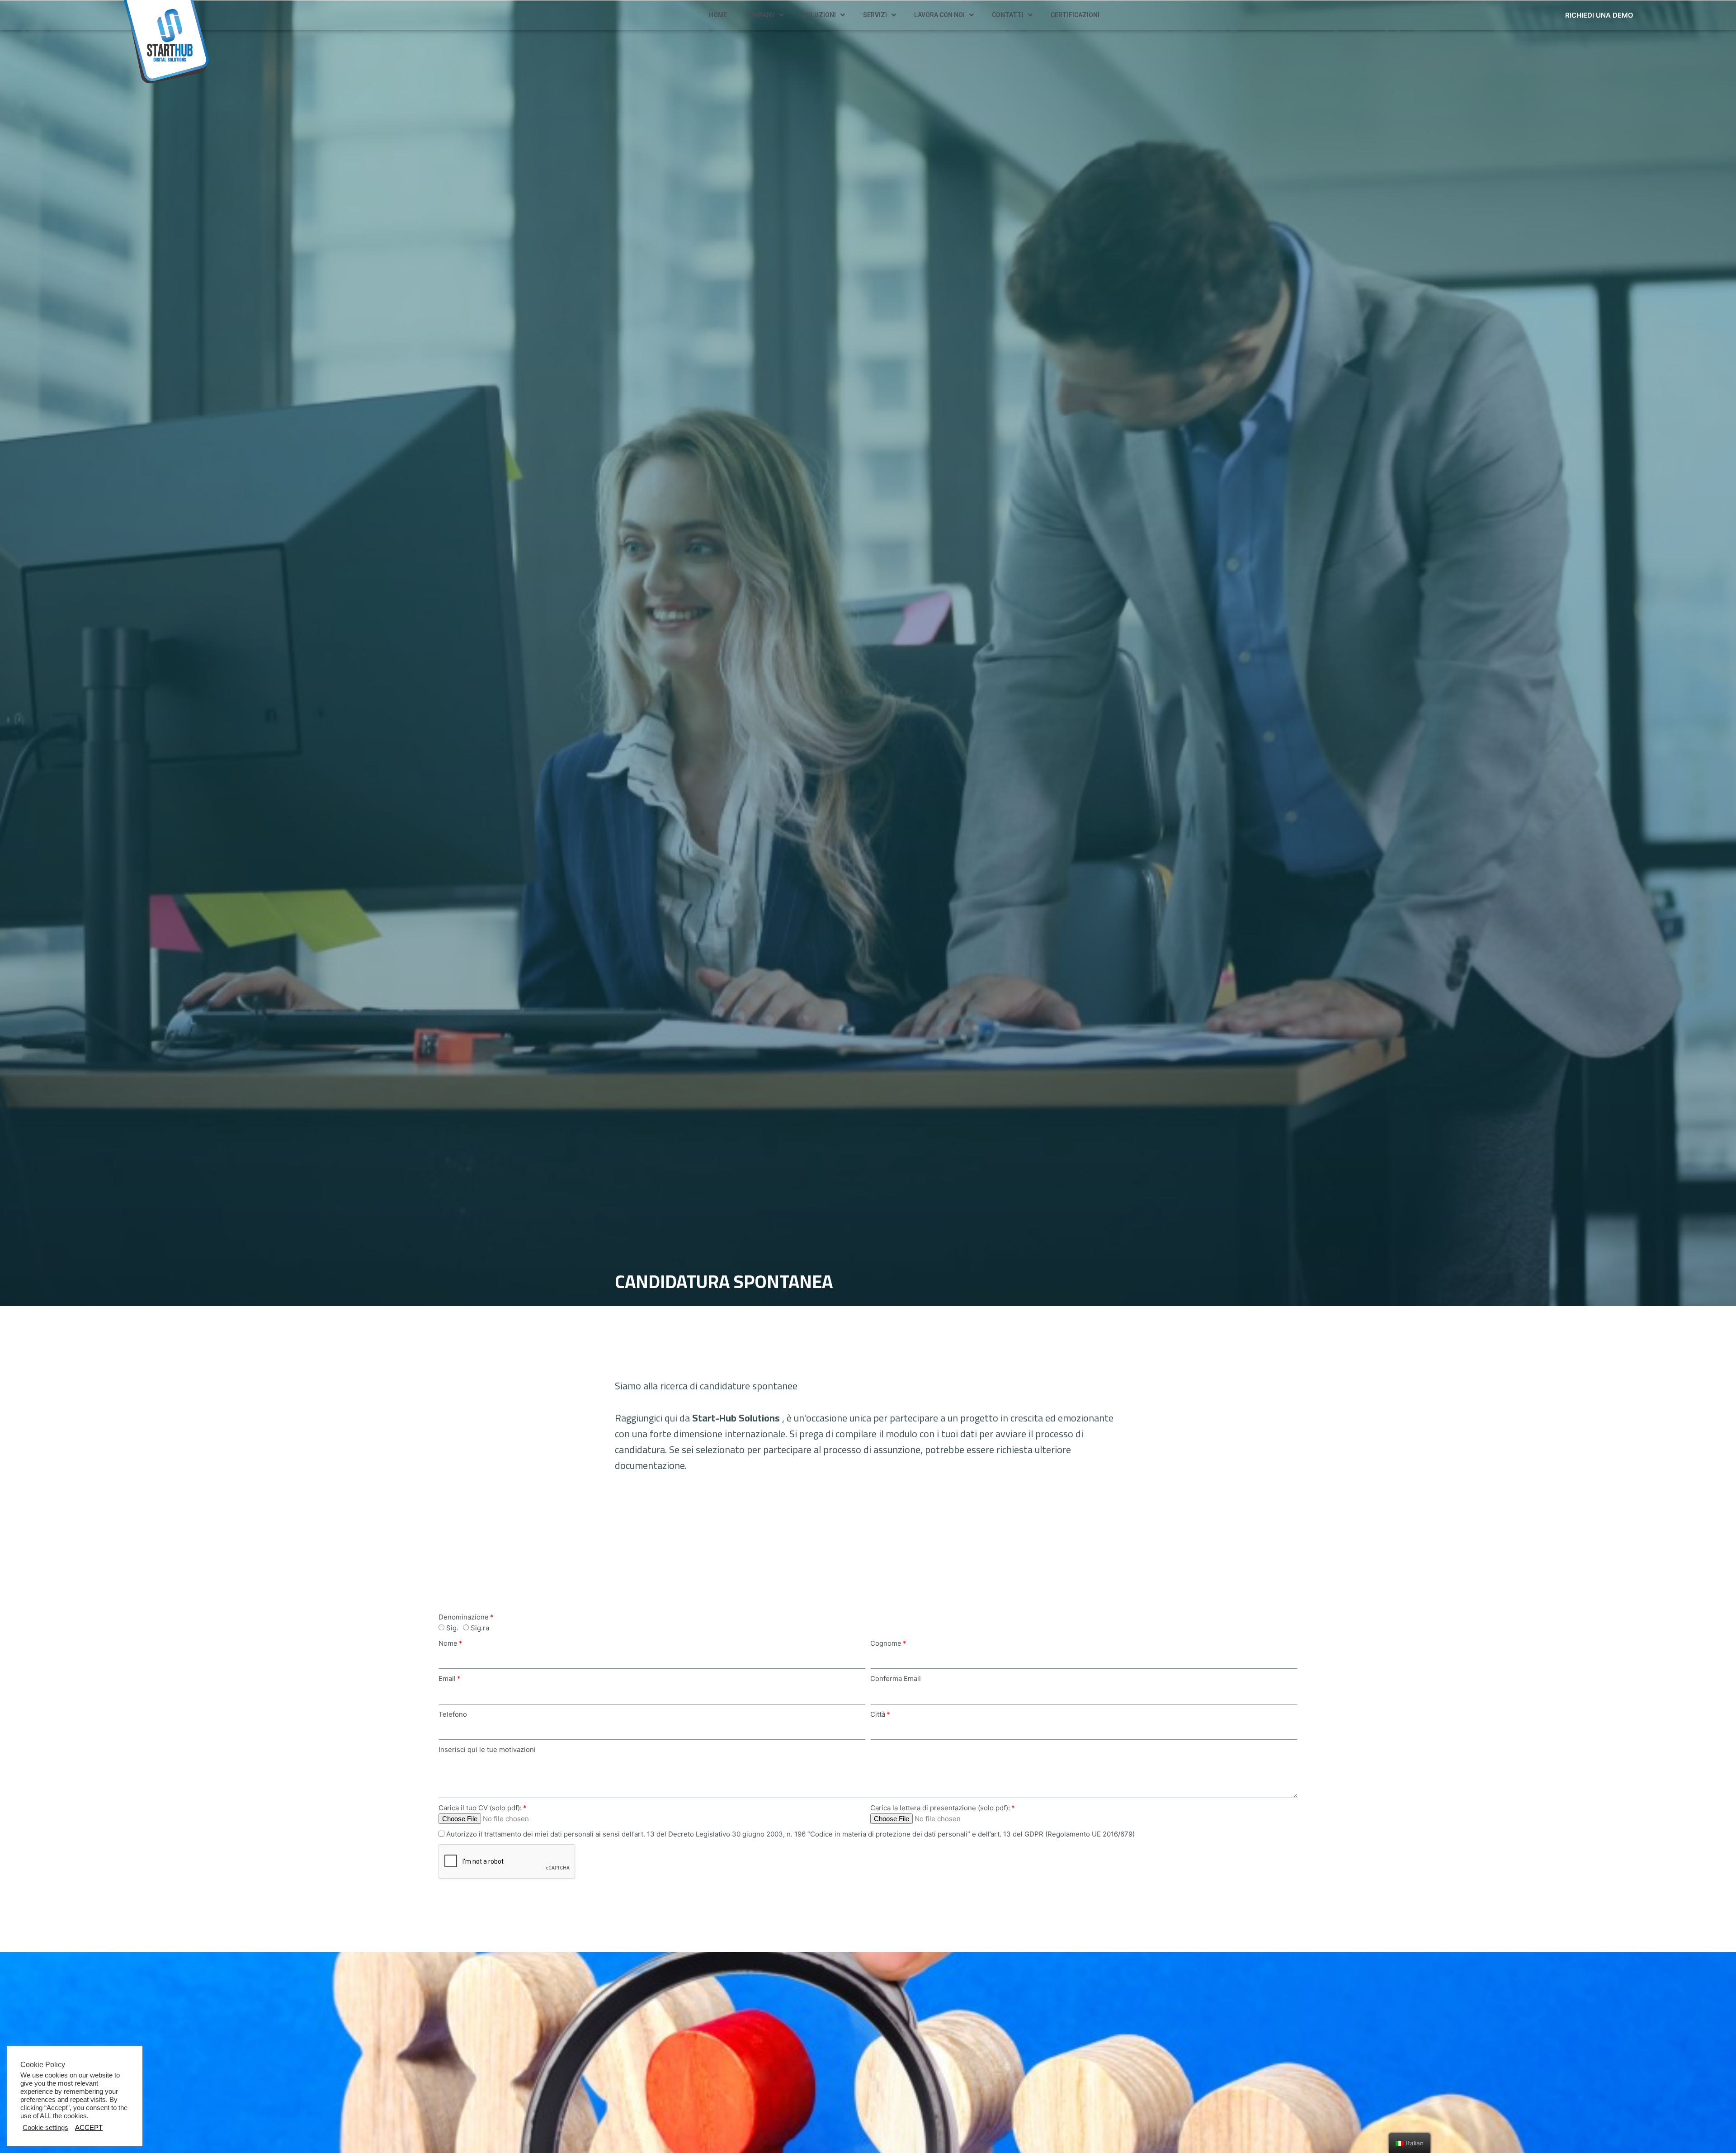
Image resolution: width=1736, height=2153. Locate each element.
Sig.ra (480, 1628)
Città (878, 1714)
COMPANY (760, 15)
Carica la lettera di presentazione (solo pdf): (940, 1808)
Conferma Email (896, 1678)
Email (447, 1678)
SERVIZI (875, 15)
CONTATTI (1008, 15)
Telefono (453, 1714)
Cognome (886, 1643)
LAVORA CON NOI (939, 15)
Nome (448, 1643)
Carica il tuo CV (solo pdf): (480, 1808)
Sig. (452, 1628)
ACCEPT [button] (89, 2128)
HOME (718, 15)
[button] (1599, 15)
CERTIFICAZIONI (1075, 15)
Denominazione (464, 1617)
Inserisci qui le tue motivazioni (487, 1749)
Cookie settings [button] (45, 2128)
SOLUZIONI (819, 15)
